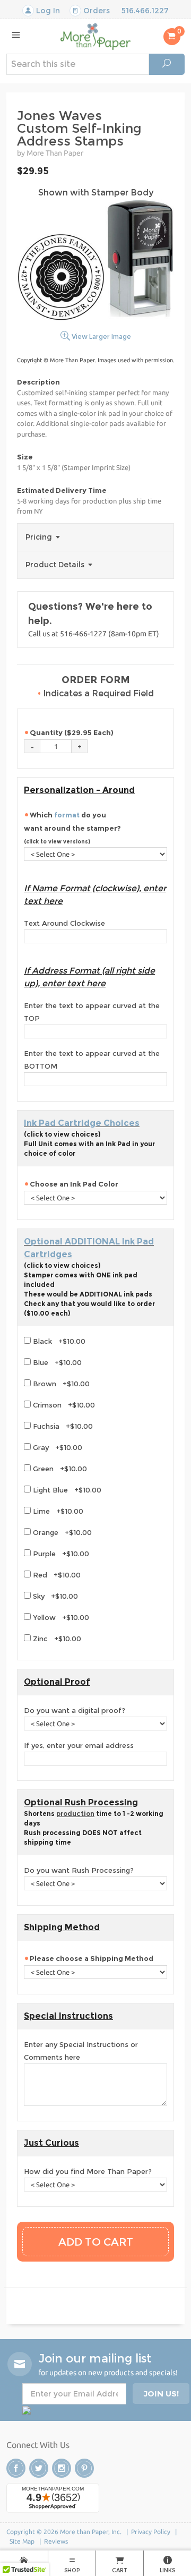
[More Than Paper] (95, 36)
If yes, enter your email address (79, 1745)
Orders (95, 11)
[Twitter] (39, 2468)
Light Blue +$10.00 (66, 1490)
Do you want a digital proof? (75, 1710)
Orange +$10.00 (61, 1532)
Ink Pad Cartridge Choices (82, 1123)
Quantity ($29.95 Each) (72, 732)
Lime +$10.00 (57, 1511)
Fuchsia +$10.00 (62, 1426)
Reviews (56, 2541)
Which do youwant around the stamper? (73, 828)
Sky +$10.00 (54, 1596)
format (67, 815)
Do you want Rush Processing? (79, 1870)
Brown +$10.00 (60, 1384)
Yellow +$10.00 (60, 1617)
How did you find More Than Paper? (88, 2171)
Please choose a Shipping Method (92, 1958)
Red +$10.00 (56, 1575)
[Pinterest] (84, 2468)
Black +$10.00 (58, 1341)
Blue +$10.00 (56, 1362)
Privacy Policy (151, 2532)
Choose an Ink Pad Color (74, 1184)
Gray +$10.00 (57, 1447)
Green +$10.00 (59, 1469)
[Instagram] (62, 2468)
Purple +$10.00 (60, 1554)
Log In (47, 11)
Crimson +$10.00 (63, 1405)
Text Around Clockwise (64, 923)
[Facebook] (16, 2468)
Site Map (22, 2541)
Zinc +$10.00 (56, 1639)
